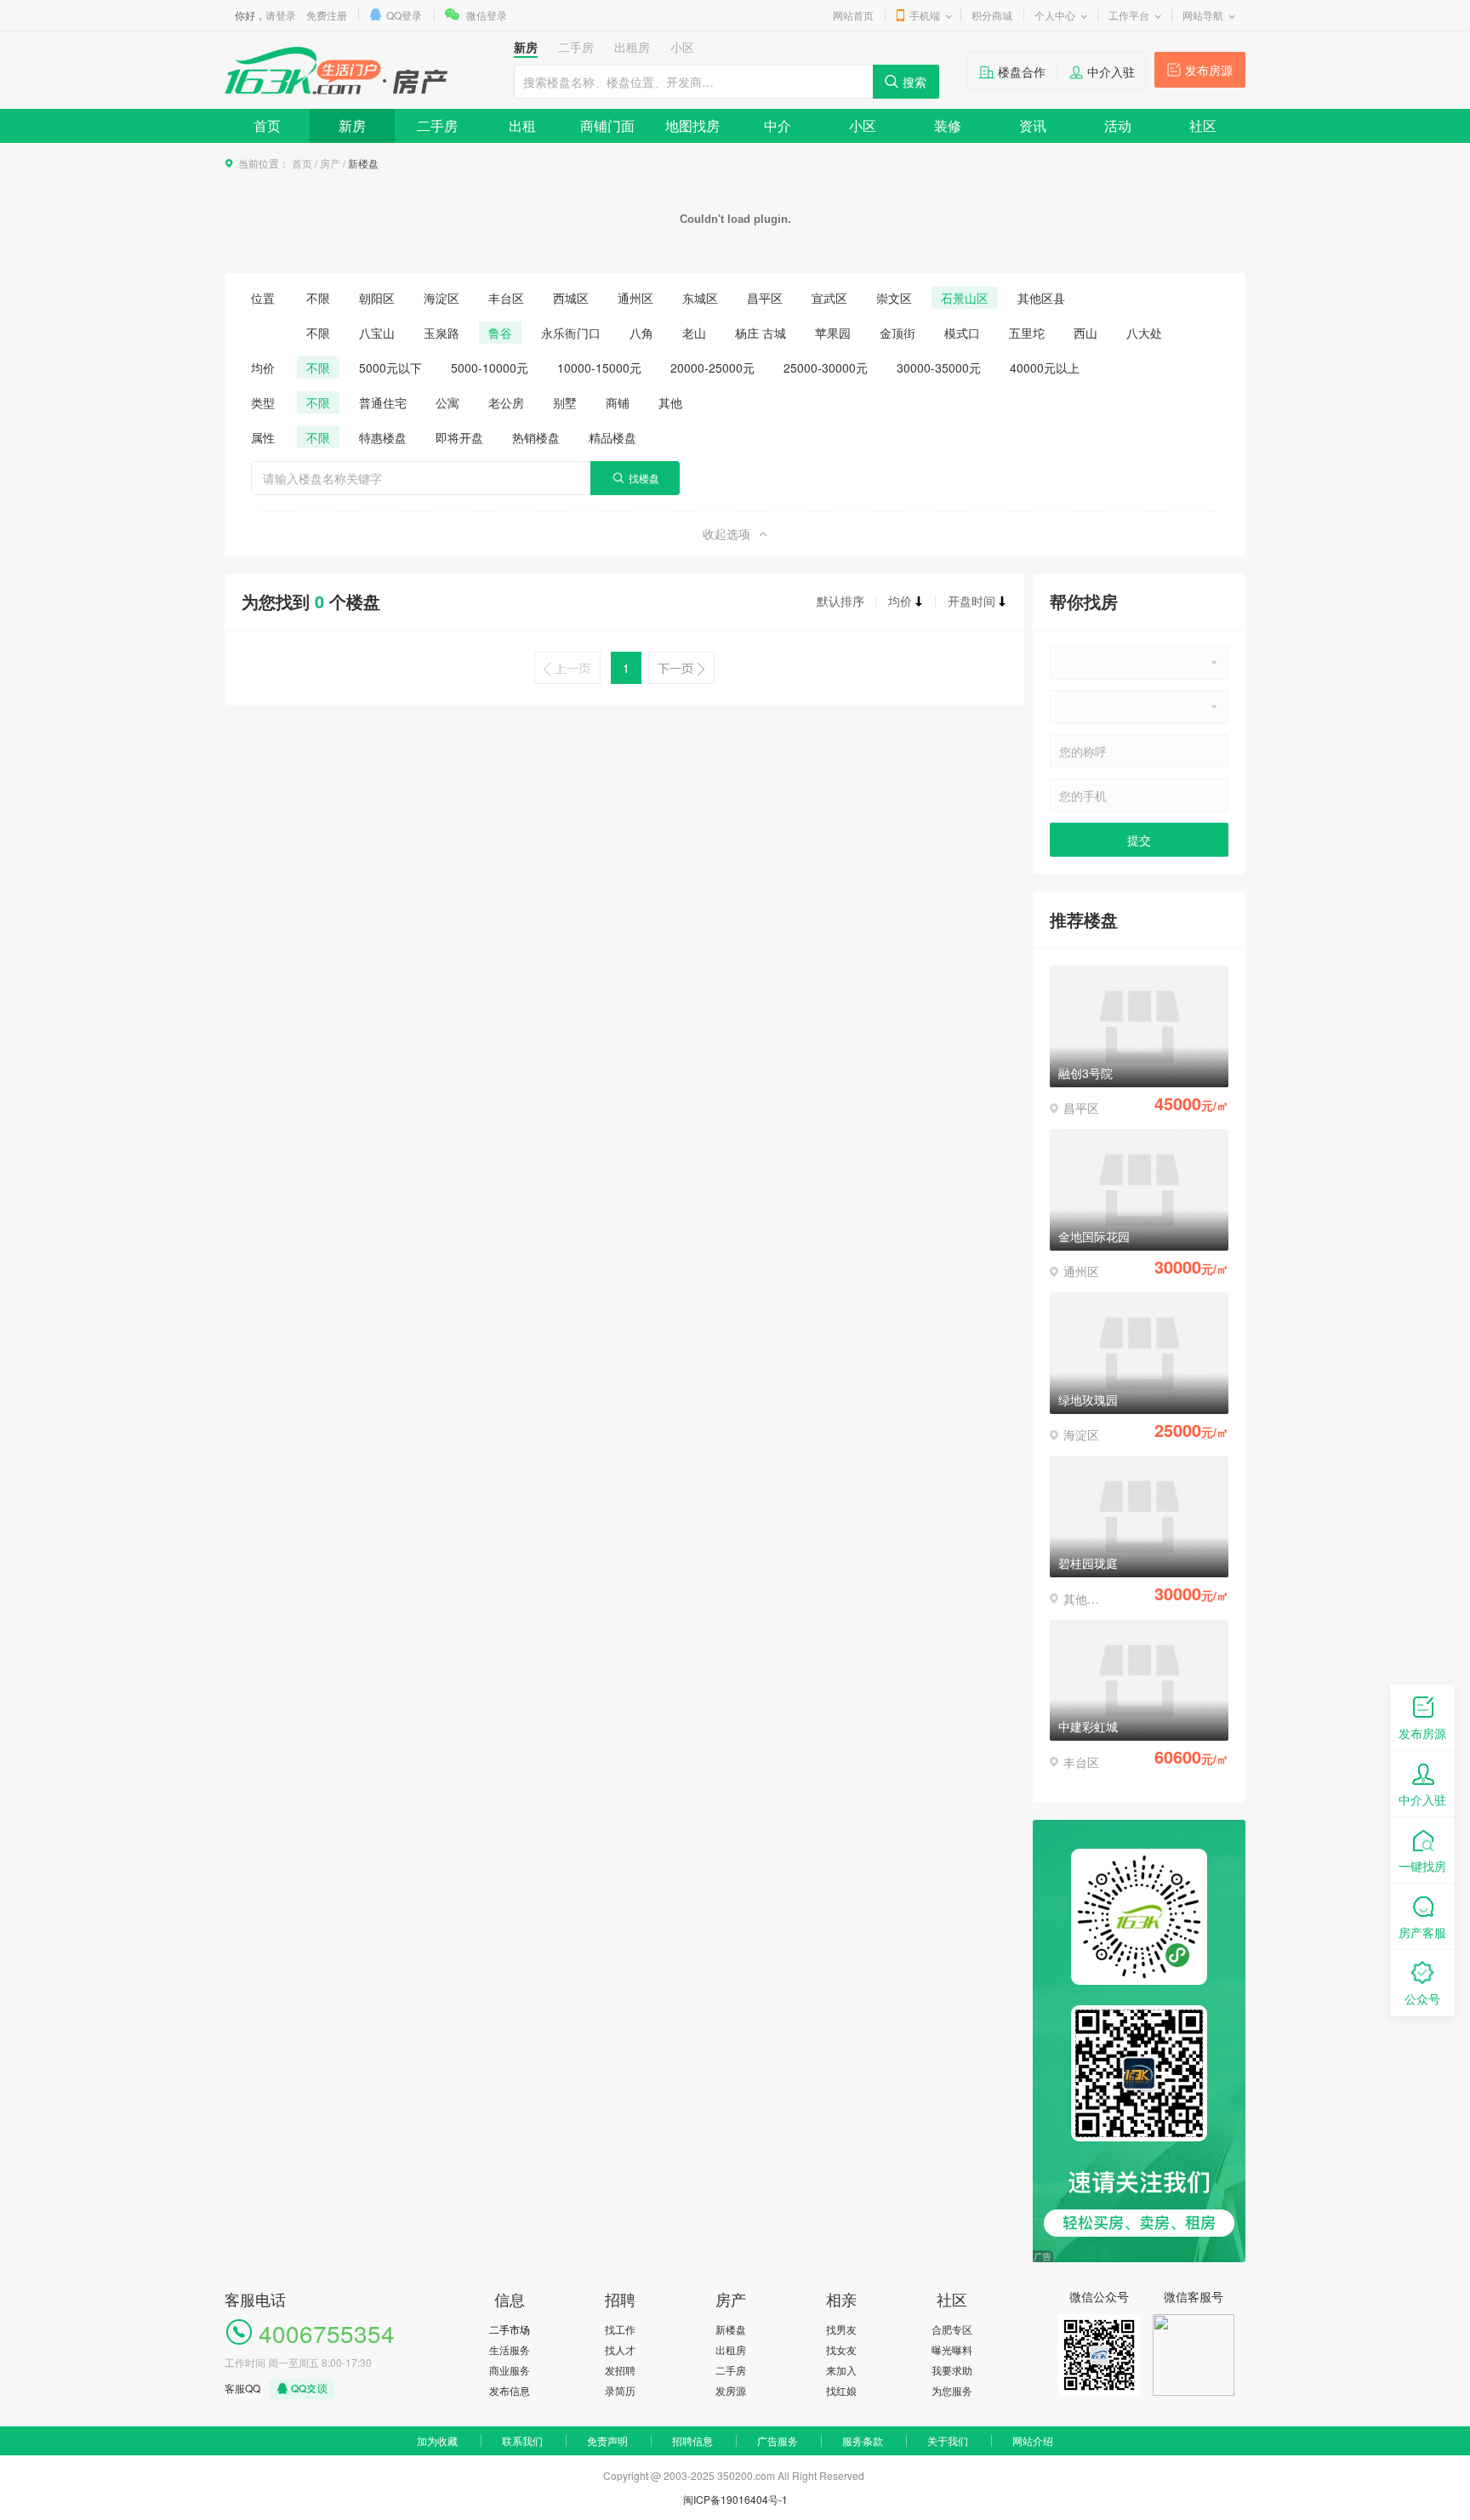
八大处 (1144, 333)
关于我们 (948, 2440)
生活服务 (510, 2349)
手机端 (925, 15)
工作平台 (1129, 15)
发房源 (731, 2390)
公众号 (1422, 1998)
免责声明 (607, 2440)
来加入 (841, 2370)
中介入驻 (1111, 71)
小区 (863, 125)
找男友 (841, 2329)
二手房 (437, 125)
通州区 (635, 298)
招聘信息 (692, 2440)
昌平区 (765, 298)
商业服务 (510, 2370)
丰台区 (506, 298)
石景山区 (965, 298)
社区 (1203, 125)
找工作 (620, 2329)
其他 (670, 402)
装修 (948, 125)
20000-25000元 (712, 368)
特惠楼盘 (383, 437)
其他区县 (1041, 298)
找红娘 (841, 2390)
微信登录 (487, 15)
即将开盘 (459, 437)
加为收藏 (437, 2440)
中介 (778, 125)
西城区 (571, 298)
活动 (1118, 125)
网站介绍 (1033, 2440)
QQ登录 (404, 15)
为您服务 (952, 2390)
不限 (318, 298)
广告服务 (778, 2440)
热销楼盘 (536, 437)
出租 (522, 125)
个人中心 (1055, 15)
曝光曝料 (952, 2349)
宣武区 (829, 298)
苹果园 (833, 333)
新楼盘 (731, 2329)
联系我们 (522, 2440)
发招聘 (620, 2370)
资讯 (1033, 125)
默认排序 (840, 601)
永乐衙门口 (571, 333)
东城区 (700, 298)
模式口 (962, 333)
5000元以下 (390, 368)
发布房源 (1209, 70)
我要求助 (952, 2370)
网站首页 (853, 15)
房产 (330, 163)
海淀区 (442, 298)
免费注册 (327, 15)
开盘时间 (971, 601)
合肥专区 (952, 2329)
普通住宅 (383, 402)
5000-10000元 (490, 368)
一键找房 (1422, 1866)
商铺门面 (607, 125)
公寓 (447, 402)
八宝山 (377, 333)
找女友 (841, 2349)
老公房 (506, 402)
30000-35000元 (939, 368)
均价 (900, 601)
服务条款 (863, 2440)
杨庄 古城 (761, 333)
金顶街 (897, 333)
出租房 (731, 2349)
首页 (267, 125)
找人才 (620, 2349)
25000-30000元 (826, 368)
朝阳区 (377, 298)
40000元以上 (1045, 368)
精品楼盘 (612, 437)
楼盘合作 (1022, 71)
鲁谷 (500, 333)
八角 (641, 333)
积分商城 (992, 15)
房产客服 (1422, 1932)
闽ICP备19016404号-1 (735, 2499)
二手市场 (510, 2329)
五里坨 (1027, 333)
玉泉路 (442, 333)
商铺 (618, 402)
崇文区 (894, 298)
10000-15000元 (599, 368)
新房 (352, 125)
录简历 (620, 2390)
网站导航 (1203, 15)
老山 (694, 333)
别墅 (565, 402)
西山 (1085, 333)
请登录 (281, 15)
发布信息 (510, 2390)
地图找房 (692, 125)
